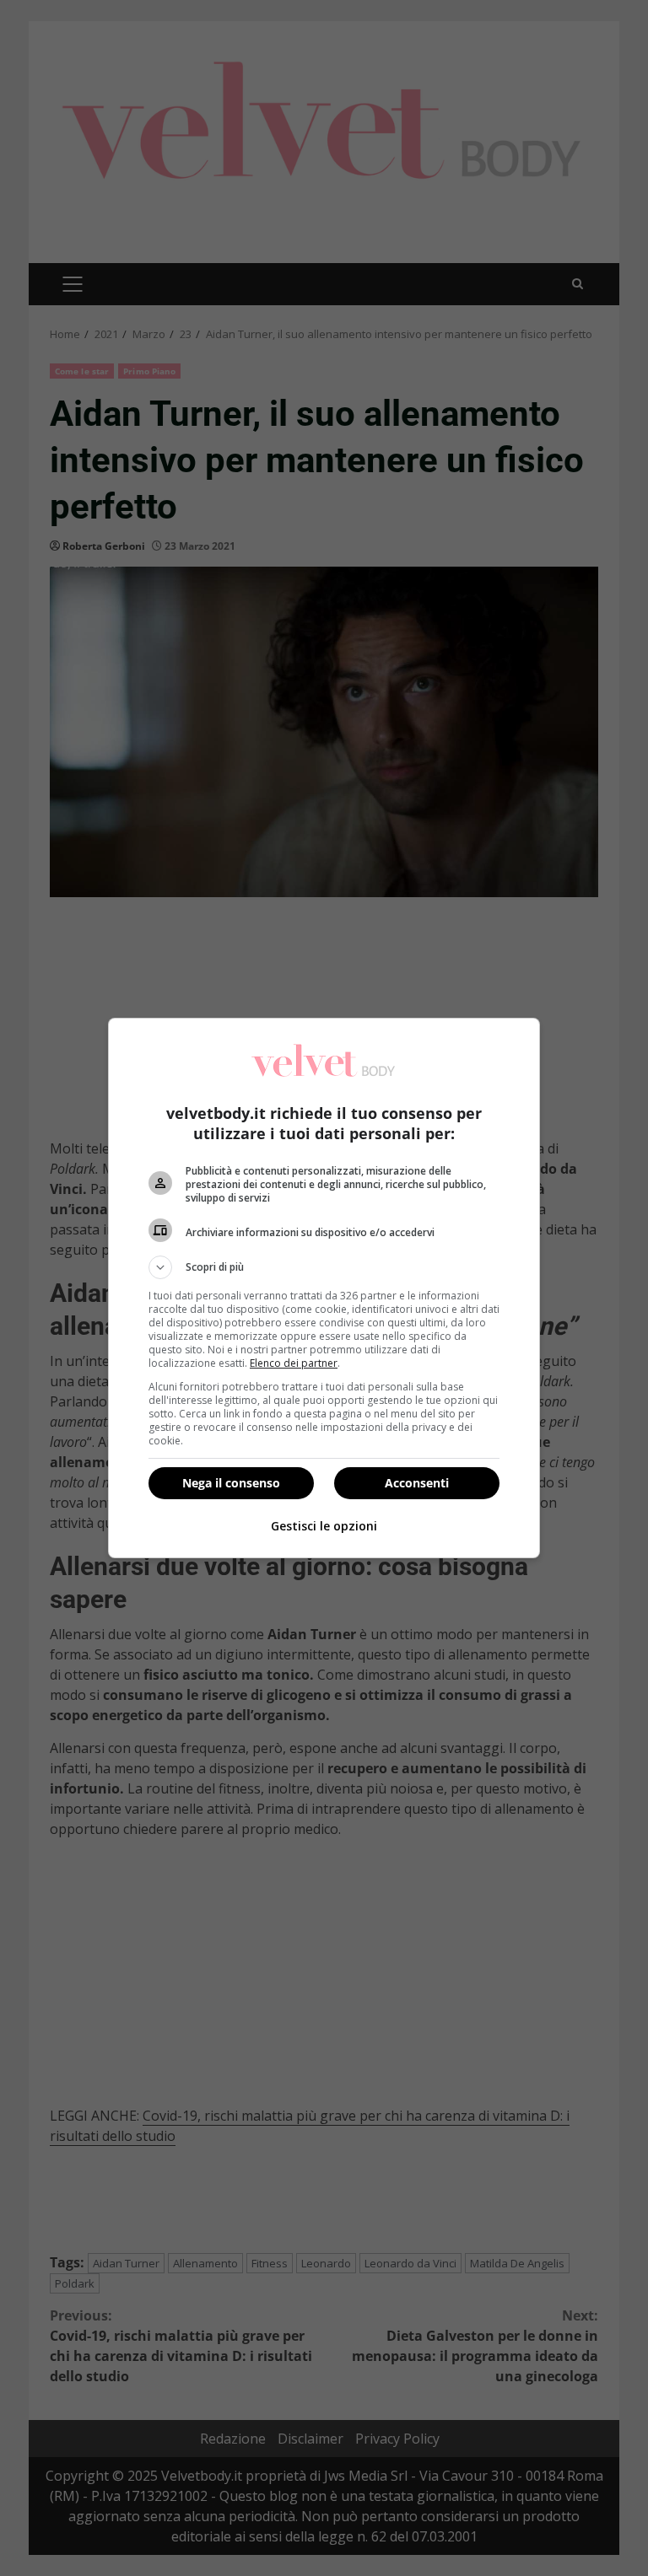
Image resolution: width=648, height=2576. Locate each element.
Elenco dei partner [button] (294, 1363)
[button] (324, 1267)
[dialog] (324, 1288)
